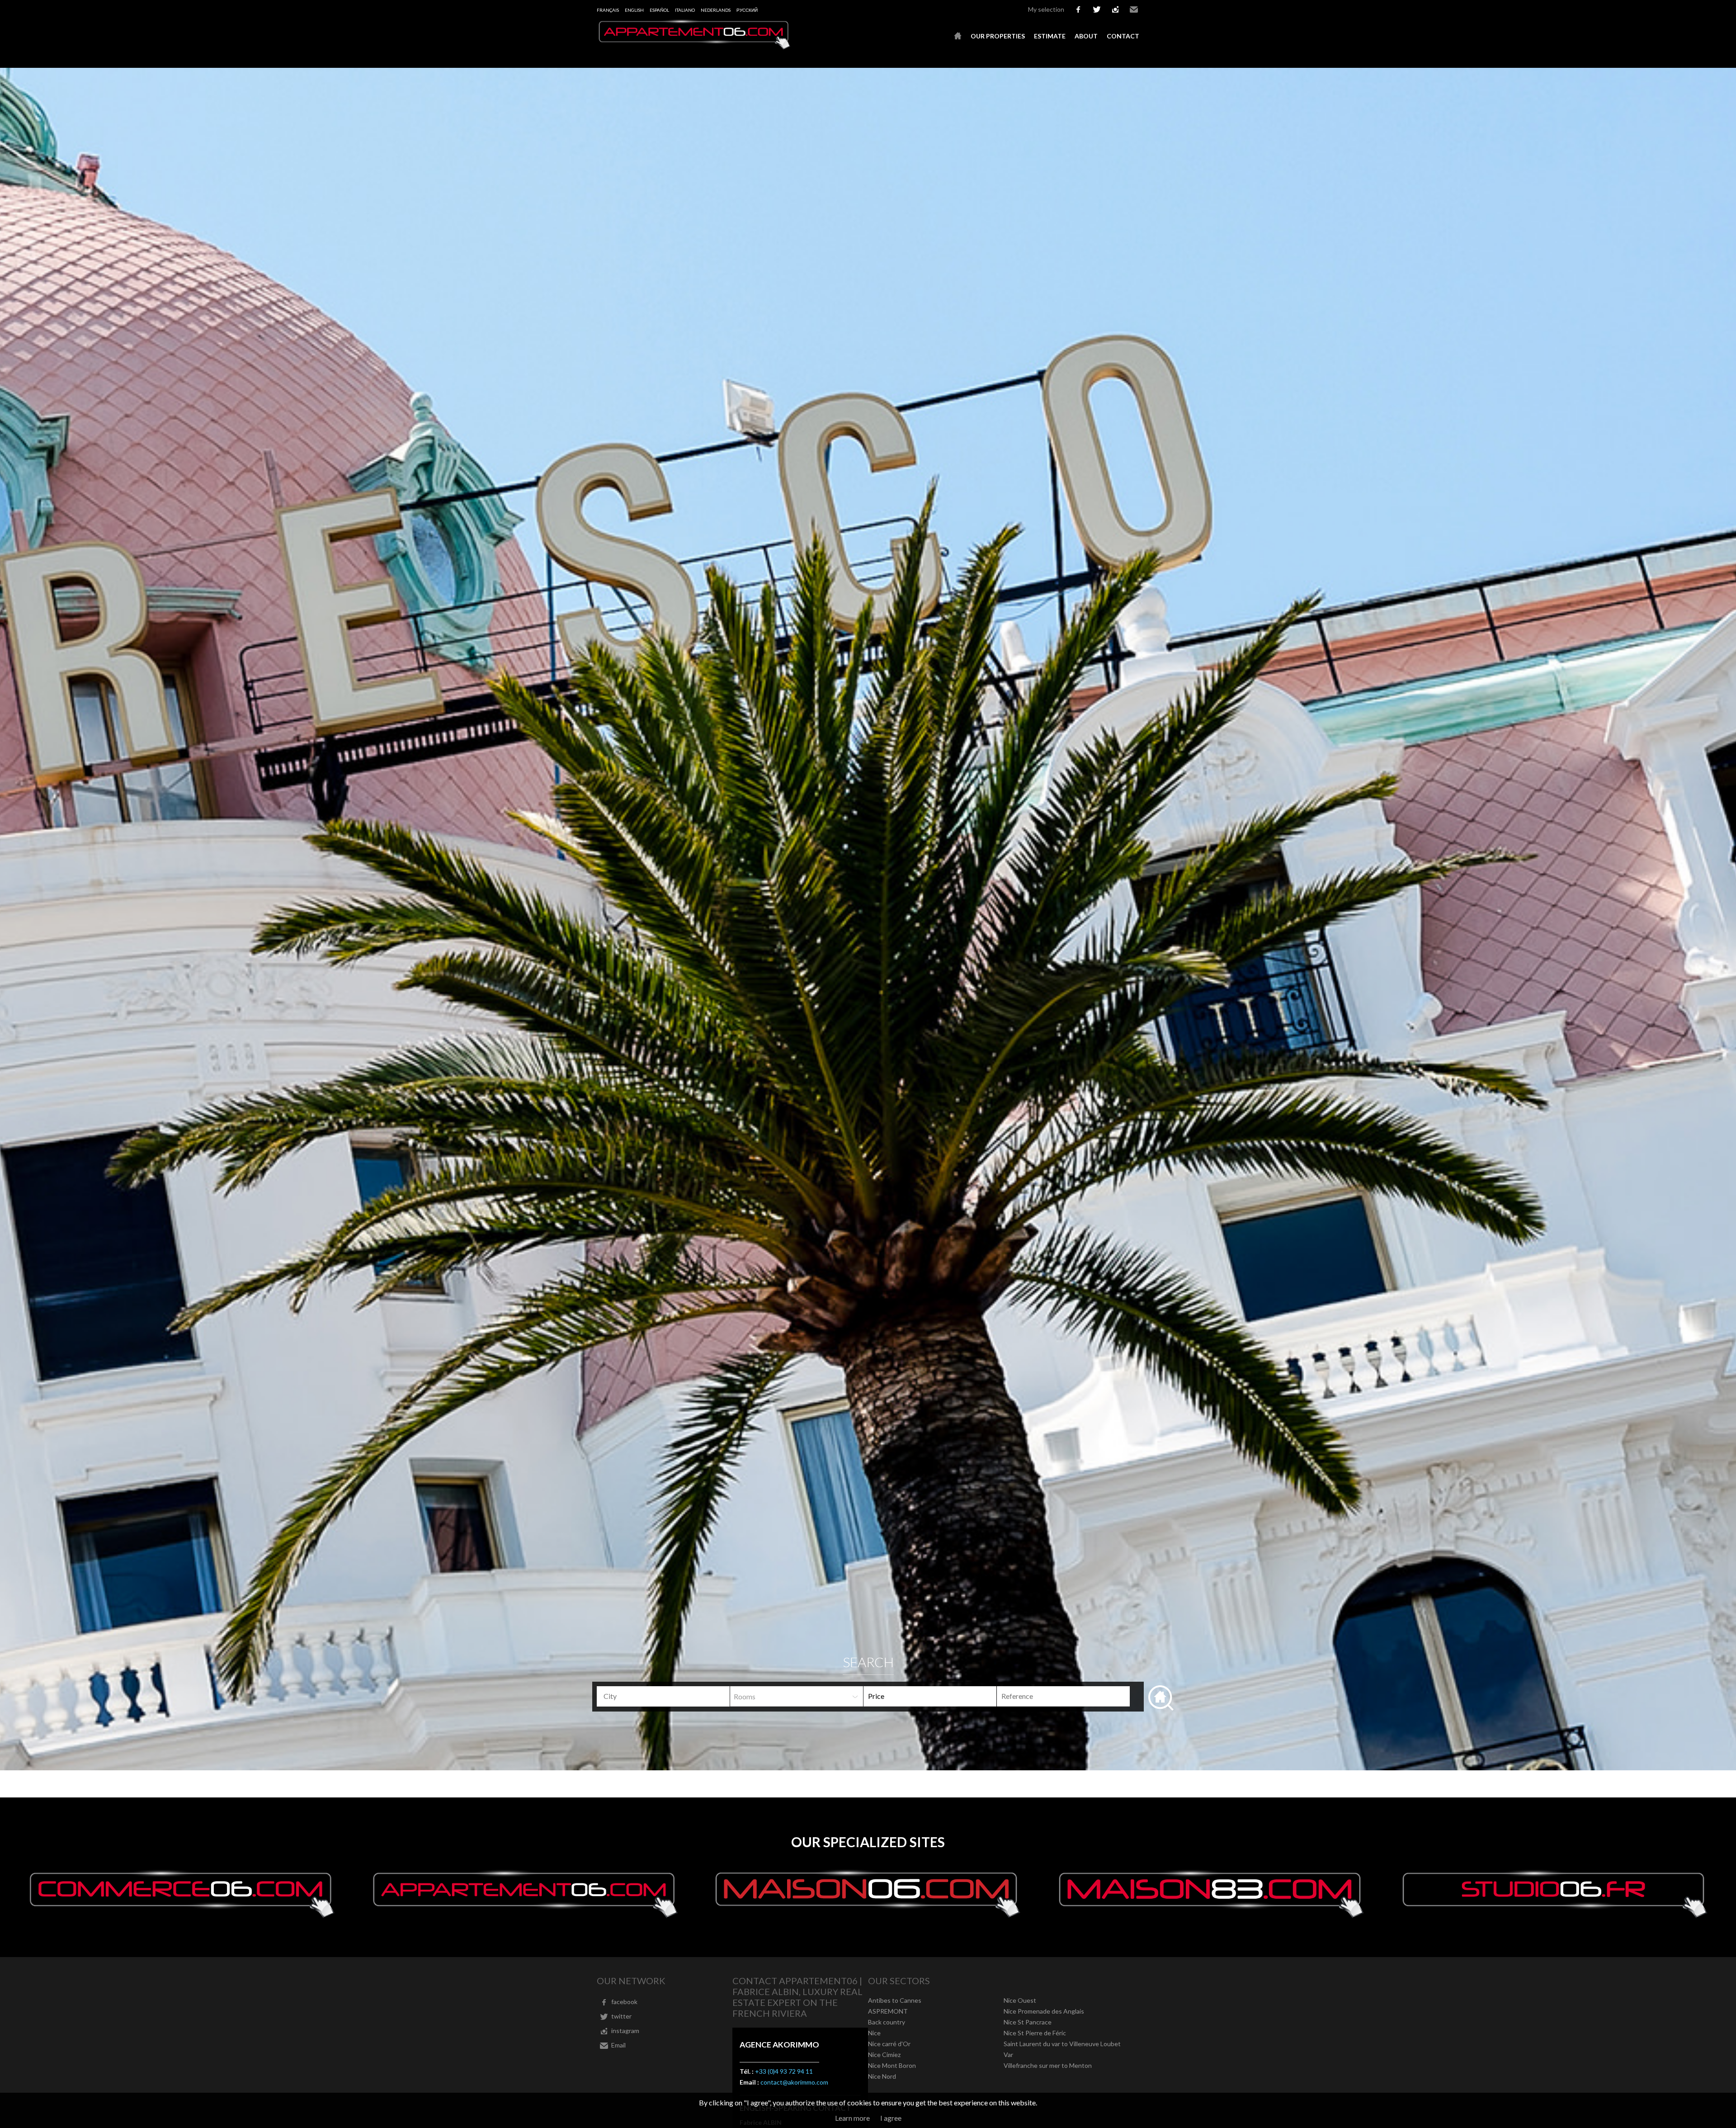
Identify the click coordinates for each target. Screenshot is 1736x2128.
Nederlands (716, 10)
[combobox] (663, 1696)
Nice (874, 2033)
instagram (1115, 9)
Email (1134, 9)
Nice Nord (882, 2076)
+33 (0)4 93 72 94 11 (784, 2071)
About (1086, 36)
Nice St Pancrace (1028, 2022)
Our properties (998, 36)
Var (1008, 2055)
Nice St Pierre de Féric (1035, 2033)
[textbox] (667, 1696)
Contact (1123, 36)
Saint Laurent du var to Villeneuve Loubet (1062, 2044)
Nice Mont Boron (892, 2065)
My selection (1046, 9)
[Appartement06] (694, 47)
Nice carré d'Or (889, 2044)
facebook (1078, 9)
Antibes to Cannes (895, 2000)
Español (659, 10)
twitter (1097, 9)
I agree (891, 2118)
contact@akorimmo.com (794, 2082)
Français (608, 10)
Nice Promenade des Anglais (1044, 2011)
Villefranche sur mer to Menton (1048, 2065)
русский (747, 10)
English (634, 10)
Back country (887, 2022)
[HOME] (958, 36)
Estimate (1050, 36)
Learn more (852, 2118)
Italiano (685, 10)
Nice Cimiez (884, 2055)
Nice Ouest (1020, 2000)
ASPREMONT (888, 2011)
